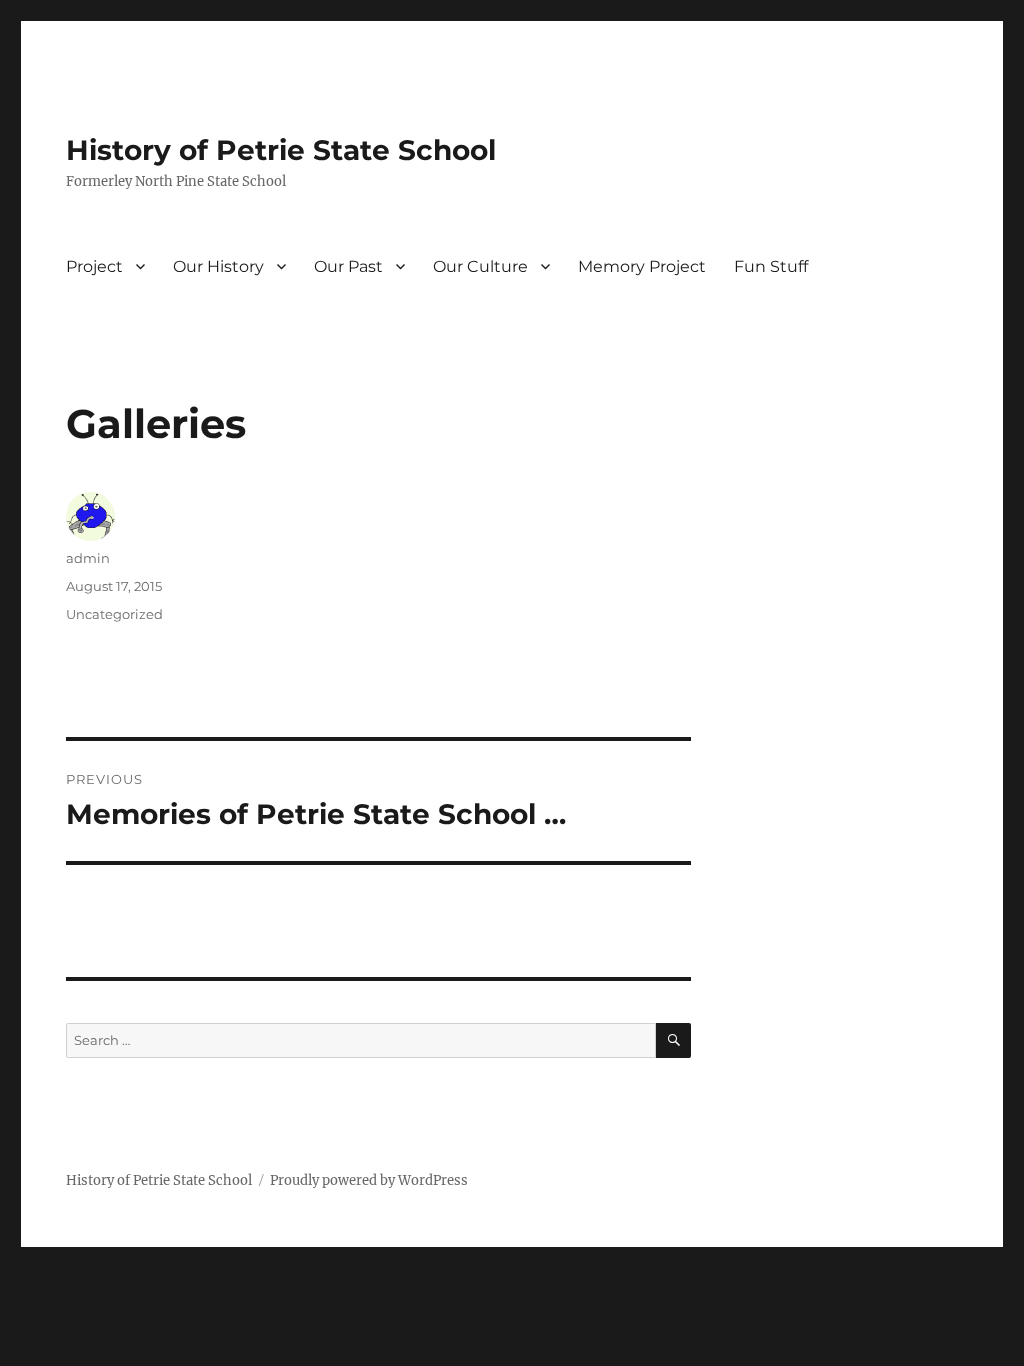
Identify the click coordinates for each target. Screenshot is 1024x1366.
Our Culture (480, 266)
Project (94, 266)
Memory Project (642, 266)
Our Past (348, 266)
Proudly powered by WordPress (369, 1180)
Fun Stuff (771, 266)
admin (88, 558)
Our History (218, 266)
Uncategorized (114, 614)
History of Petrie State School (281, 150)
